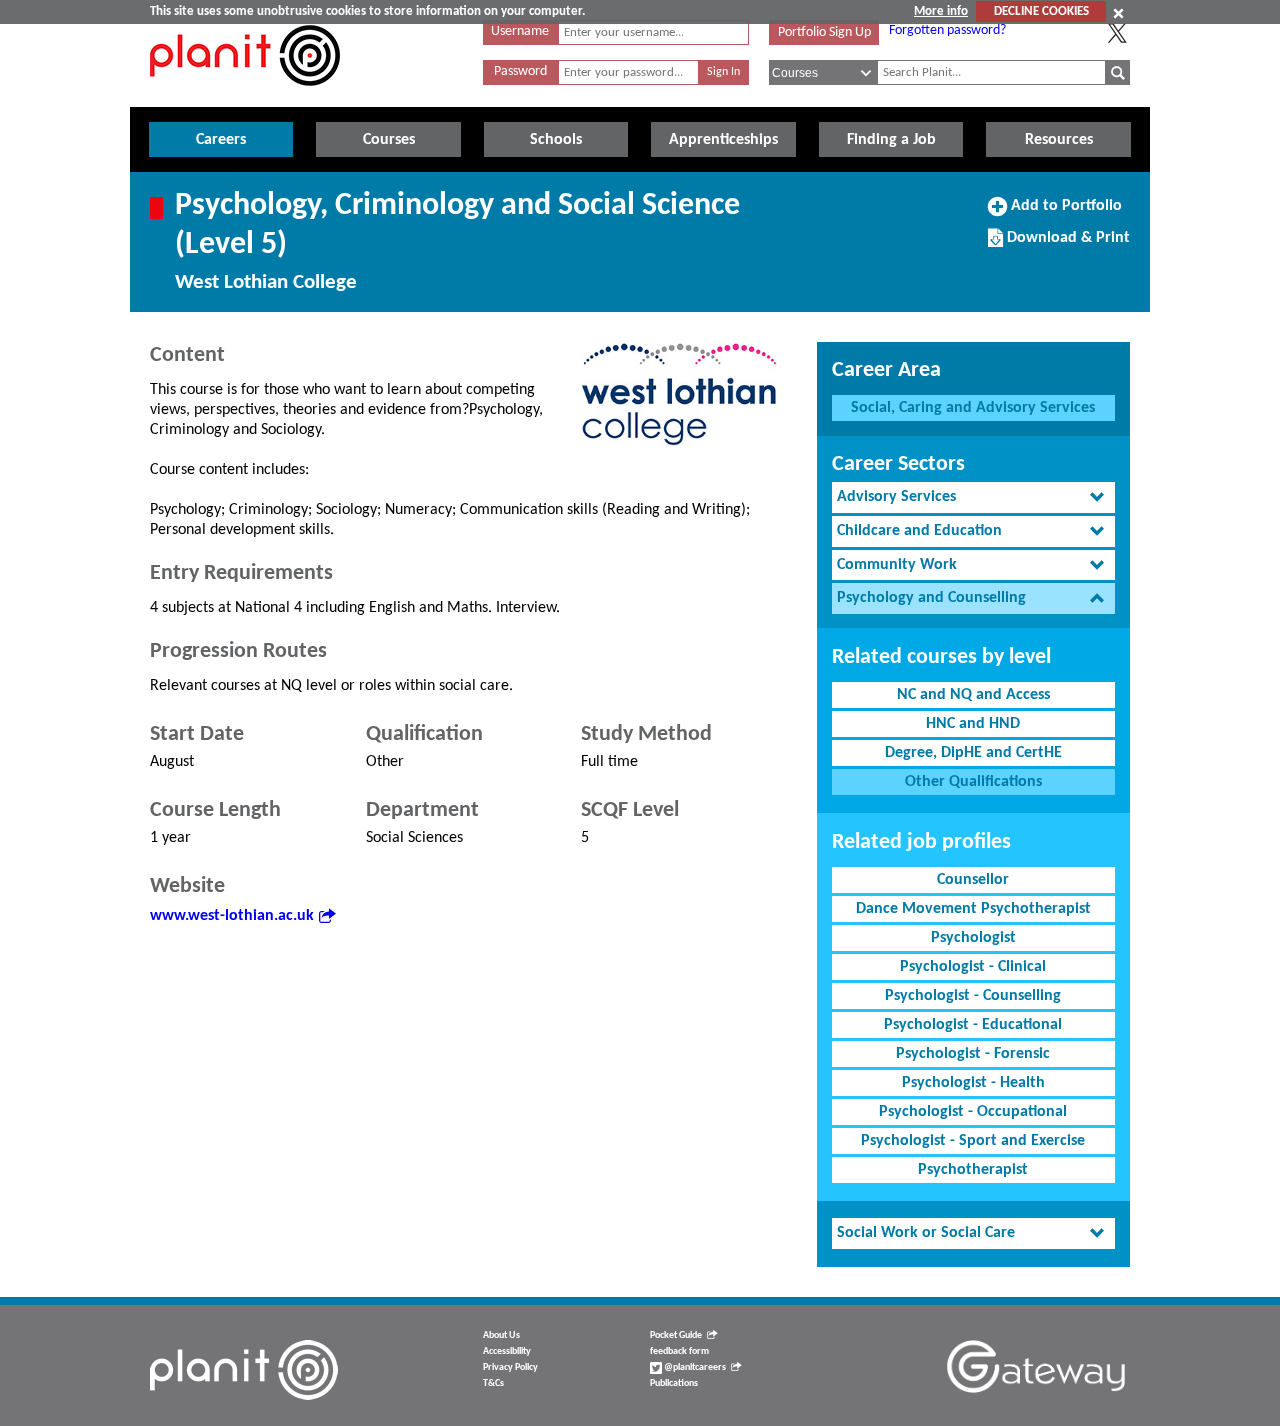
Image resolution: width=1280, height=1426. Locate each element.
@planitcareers (694, 1367)
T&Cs (493, 1383)
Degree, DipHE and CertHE (973, 753)
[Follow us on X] (1117, 33)
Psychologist (973, 938)
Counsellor (973, 880)
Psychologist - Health (973, 1083)
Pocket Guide (676, 1335)
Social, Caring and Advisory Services (973, 408)
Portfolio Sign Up (824, 32)
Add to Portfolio (1064, 213)
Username (520, 31)
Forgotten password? (947, 30)
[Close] (1118, 13)
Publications (674, 1383)
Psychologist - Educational (973, 1025)
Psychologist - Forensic (973, 1054)
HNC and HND (973, 724)
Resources (1059, 140)
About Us (501, 1335)
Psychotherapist (973, 1170)
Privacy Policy (510, 1367)
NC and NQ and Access (973, 695)
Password (520, 71)
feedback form (679, 1351)
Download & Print (1066, 245)
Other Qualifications (973, 782)
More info (941, 11)
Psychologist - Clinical (973, 967)
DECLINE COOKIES (1041, 11)
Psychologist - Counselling (973, 996)
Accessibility (507, 1351)
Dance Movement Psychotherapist (973, 909)
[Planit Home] (245, 97)
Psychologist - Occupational (973, 1112)
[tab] (973, 497)
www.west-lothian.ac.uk (232, 916)
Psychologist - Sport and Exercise (973, 1141)
